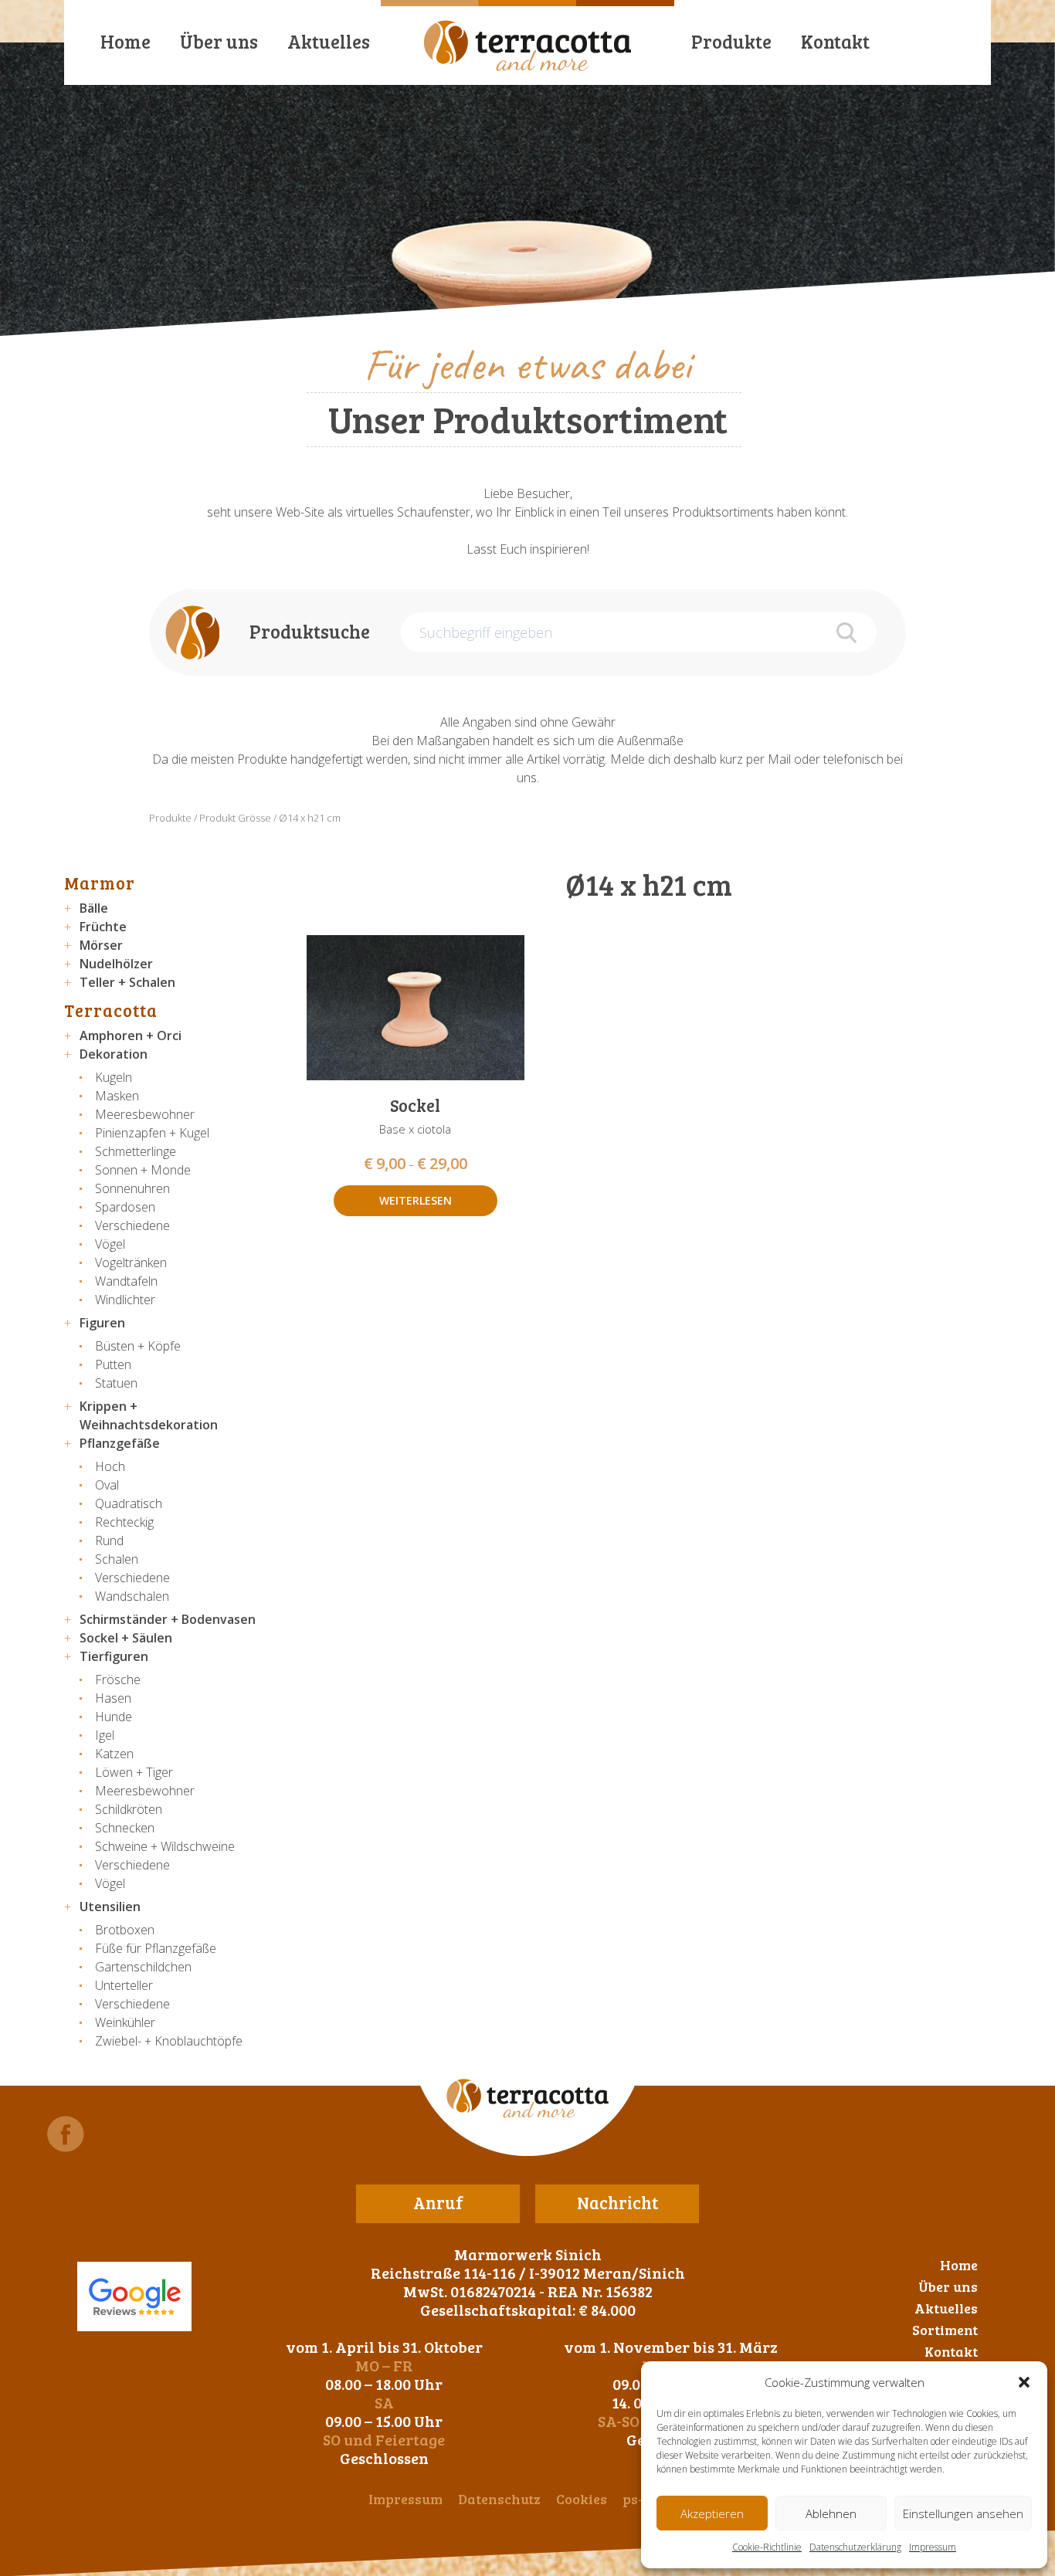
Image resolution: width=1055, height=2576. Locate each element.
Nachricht (617, 2202)
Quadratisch (129, 1503)
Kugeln (114, 1077)
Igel (105, 1735)
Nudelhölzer (116, 964)
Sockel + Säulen (126, 1638)
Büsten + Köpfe (138, 1346)
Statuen (116, 1383)
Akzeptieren (712, 2513)
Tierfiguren (114, 1656)
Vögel (110, 1244)
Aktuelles (329, 41)
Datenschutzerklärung (855, 2547)
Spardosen (125, 1207)
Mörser (101, 945)
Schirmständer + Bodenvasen (168, 1619)
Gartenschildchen (143, 1967)
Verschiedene (132, 1225)
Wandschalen (132, 1596)
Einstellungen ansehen (963, 2513)
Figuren (102, 1323)
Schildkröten (129, 1809)
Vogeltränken (131, 1263)
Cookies (582, 2499)
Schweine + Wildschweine (165, 1846)
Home (126, 41)
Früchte (103, 927)
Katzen (114, 1754)
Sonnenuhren (132, 1188)
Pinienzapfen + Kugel (152, 1133)
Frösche (118, 1679)
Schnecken (125, 1828)
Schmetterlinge (136, 1151)
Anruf (438, 2202)
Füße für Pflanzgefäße (156, 1948)
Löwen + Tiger (134, 1772)
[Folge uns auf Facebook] (66, 2134)
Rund (109, 1541)
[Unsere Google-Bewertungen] (134, 2296)
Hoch (110, 1466)
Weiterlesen (416, 1200)
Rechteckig (124, 1522)
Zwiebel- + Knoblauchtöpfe (169, 2041)
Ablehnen (831, 2513)
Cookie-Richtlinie (767, 2547)
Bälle (94, 908)
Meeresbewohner (145, 1114)
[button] (1024, 2382)
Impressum (933, 2547)
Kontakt (835, 41)
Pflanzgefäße (120, 1443)
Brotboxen (125, 1930)
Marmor (100, 883)
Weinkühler (125, 2022)
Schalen (117, 1559)
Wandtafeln (126, 1281)
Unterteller (124, 1985)
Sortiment (945, 2330)
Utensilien (110, 1907)
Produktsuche (310, 631)
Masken (117, 1096)
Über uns (219, 41)
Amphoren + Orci (131, 1035)
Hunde (114, 1717)
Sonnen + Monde (143, 1170)
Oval (107, 1485)
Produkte (731, 41)
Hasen (113, 1698)
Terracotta (111, 1010)
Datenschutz (499, 2499)
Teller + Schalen (127, 982)
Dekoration (114, 1054)
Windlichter (125, 1300)
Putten (113, 1364)
